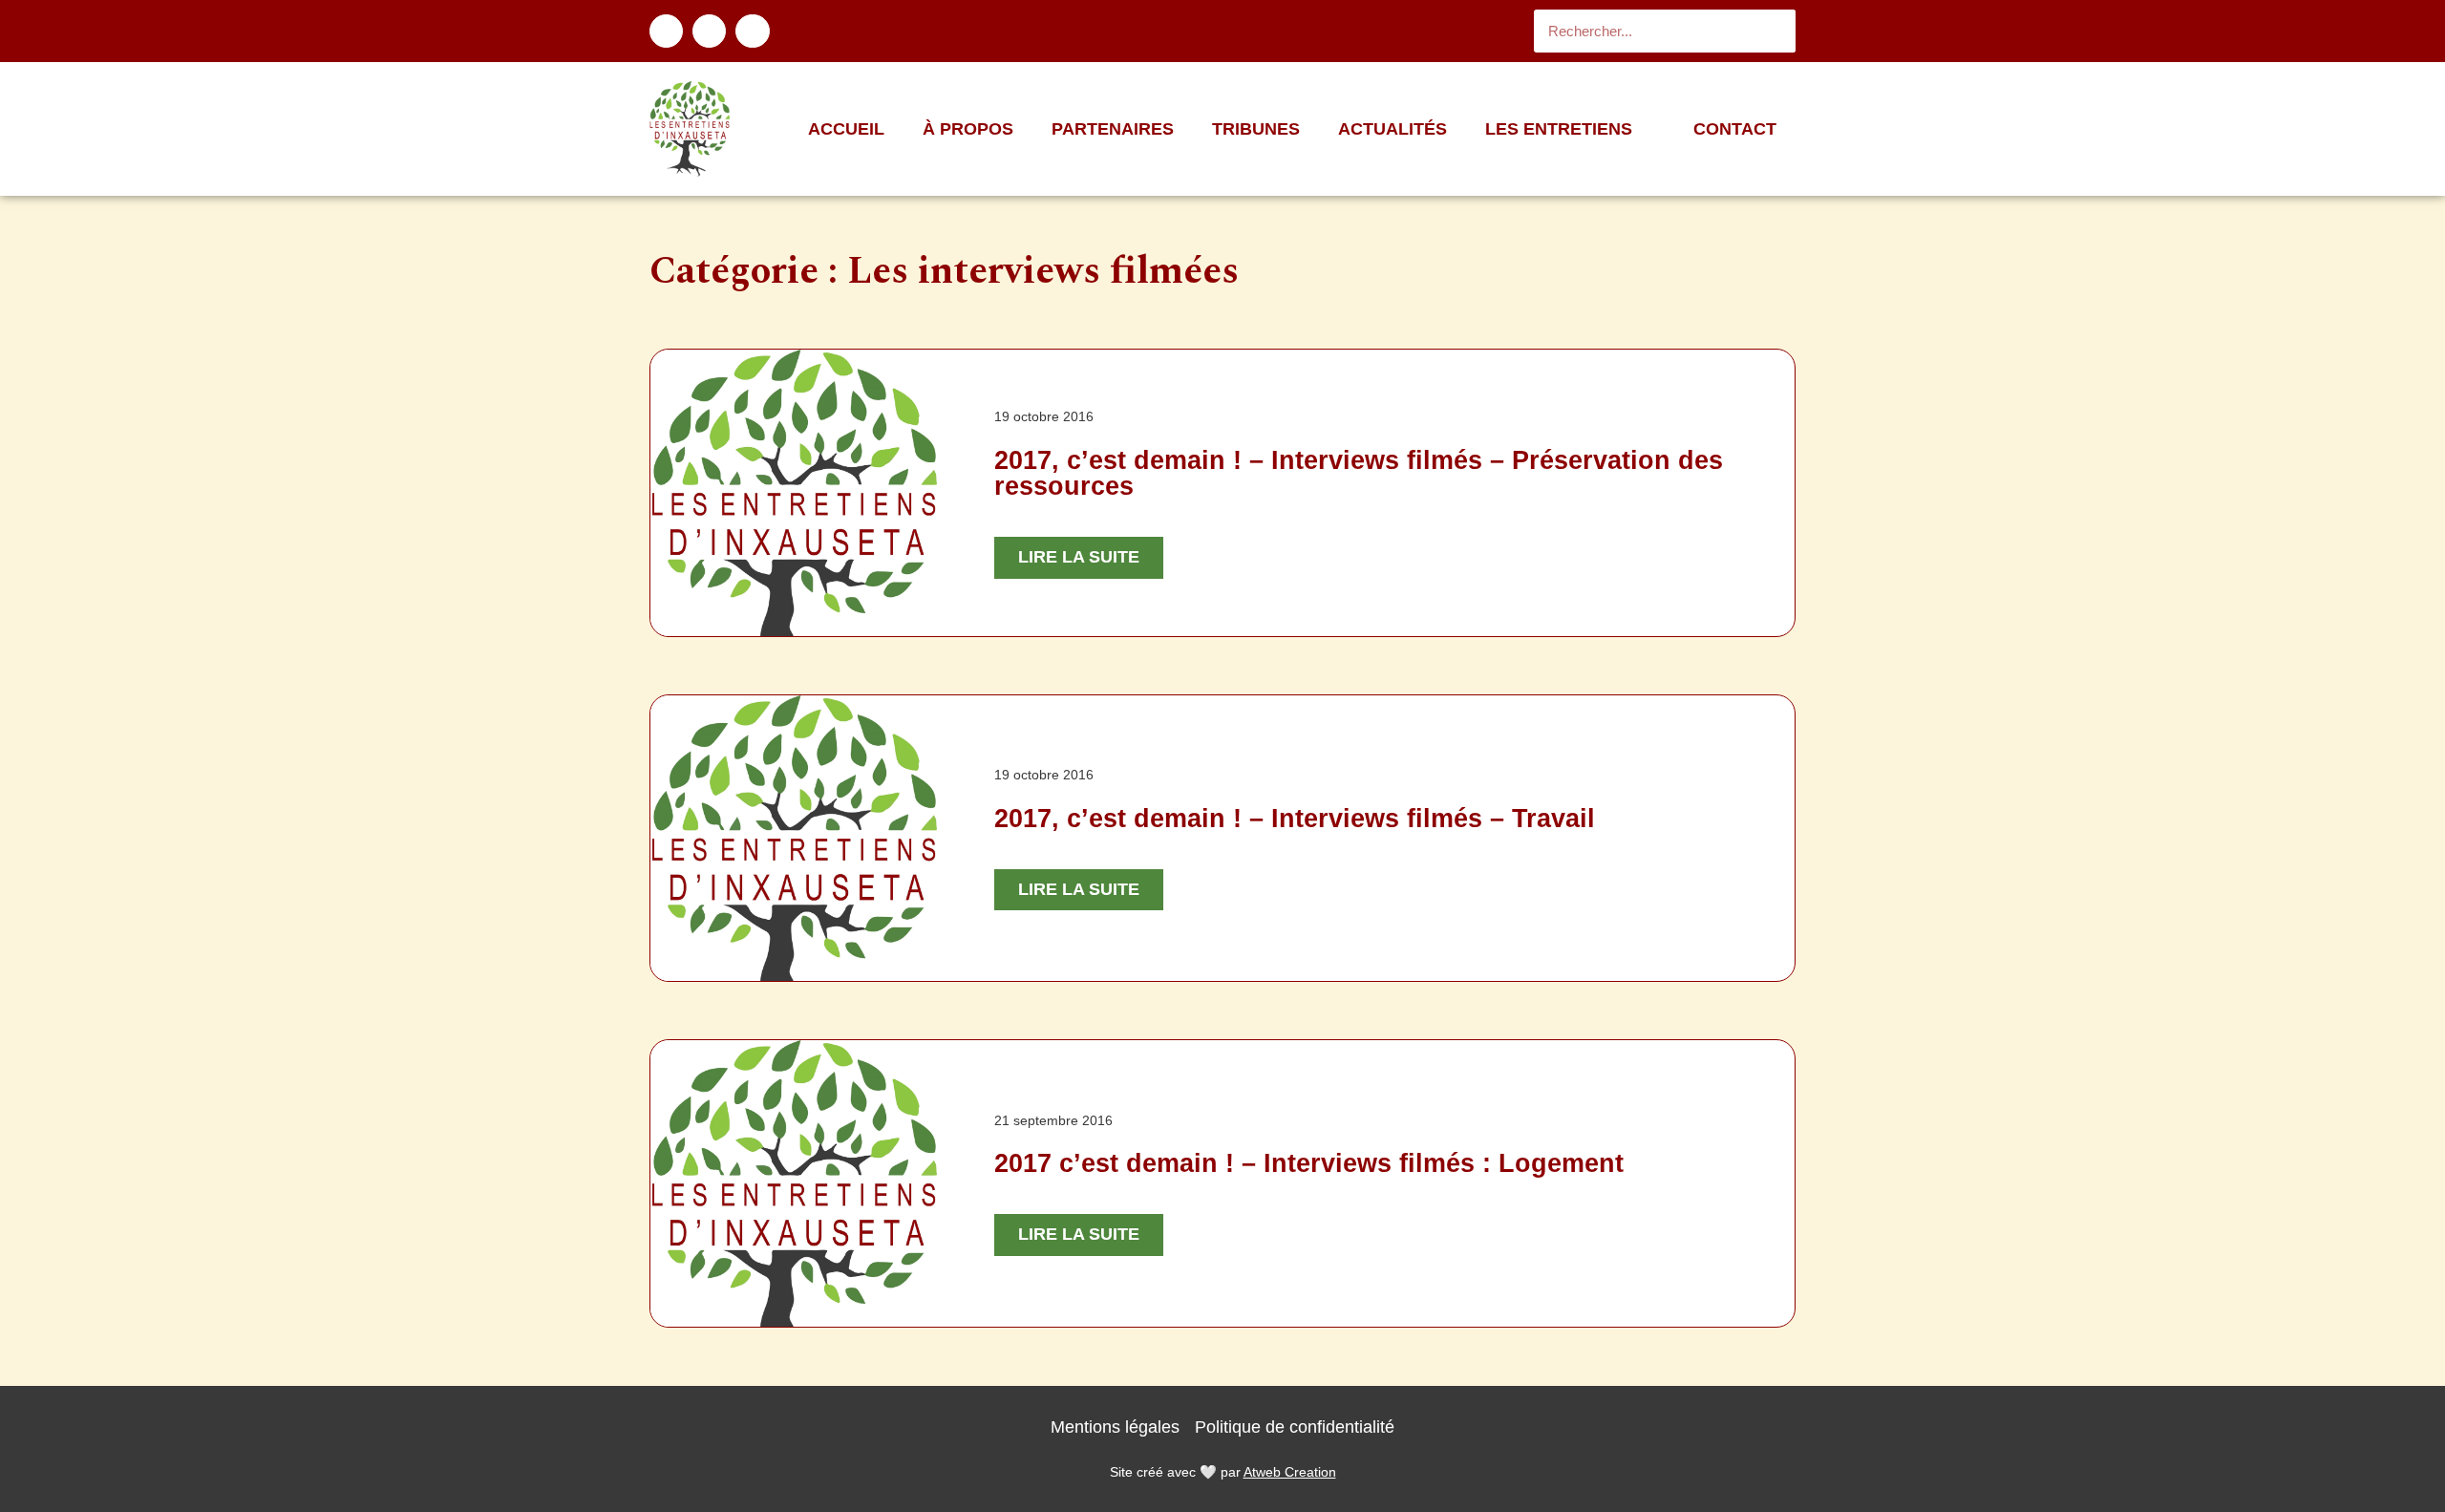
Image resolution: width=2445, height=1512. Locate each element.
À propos (968, 129)
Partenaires (1113, 129)
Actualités (1393, 129)
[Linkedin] (709, 31)
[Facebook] (666, 31)
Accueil (846, 129)
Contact (1735, 129)
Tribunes (1256, 129)
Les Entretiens (1559, 129)
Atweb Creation (1290, 1472)
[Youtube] (752, 31)
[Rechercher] (1774, 31)
